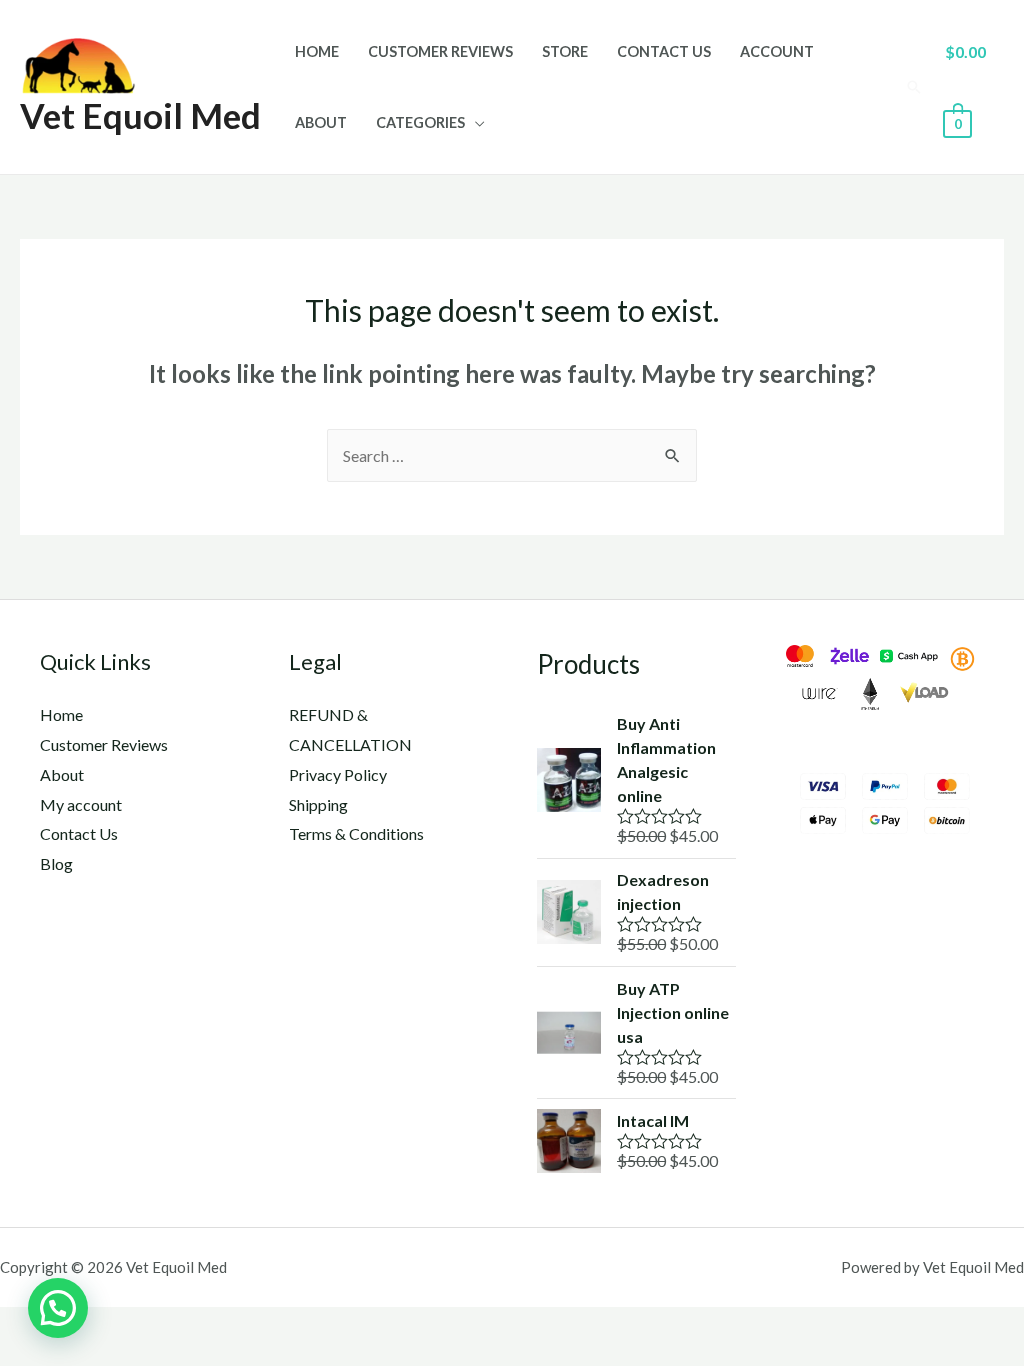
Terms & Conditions (356, 833)
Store (565, 51)
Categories (420, 122)
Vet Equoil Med (140, 115)
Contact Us (664, 51)
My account (81, 804)
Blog (56, 863)
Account (777, 51)
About (321, 122)
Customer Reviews (440, 51)
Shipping (318, 804)
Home (317, 51)
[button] (58, 1308)
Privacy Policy (338, 774)
